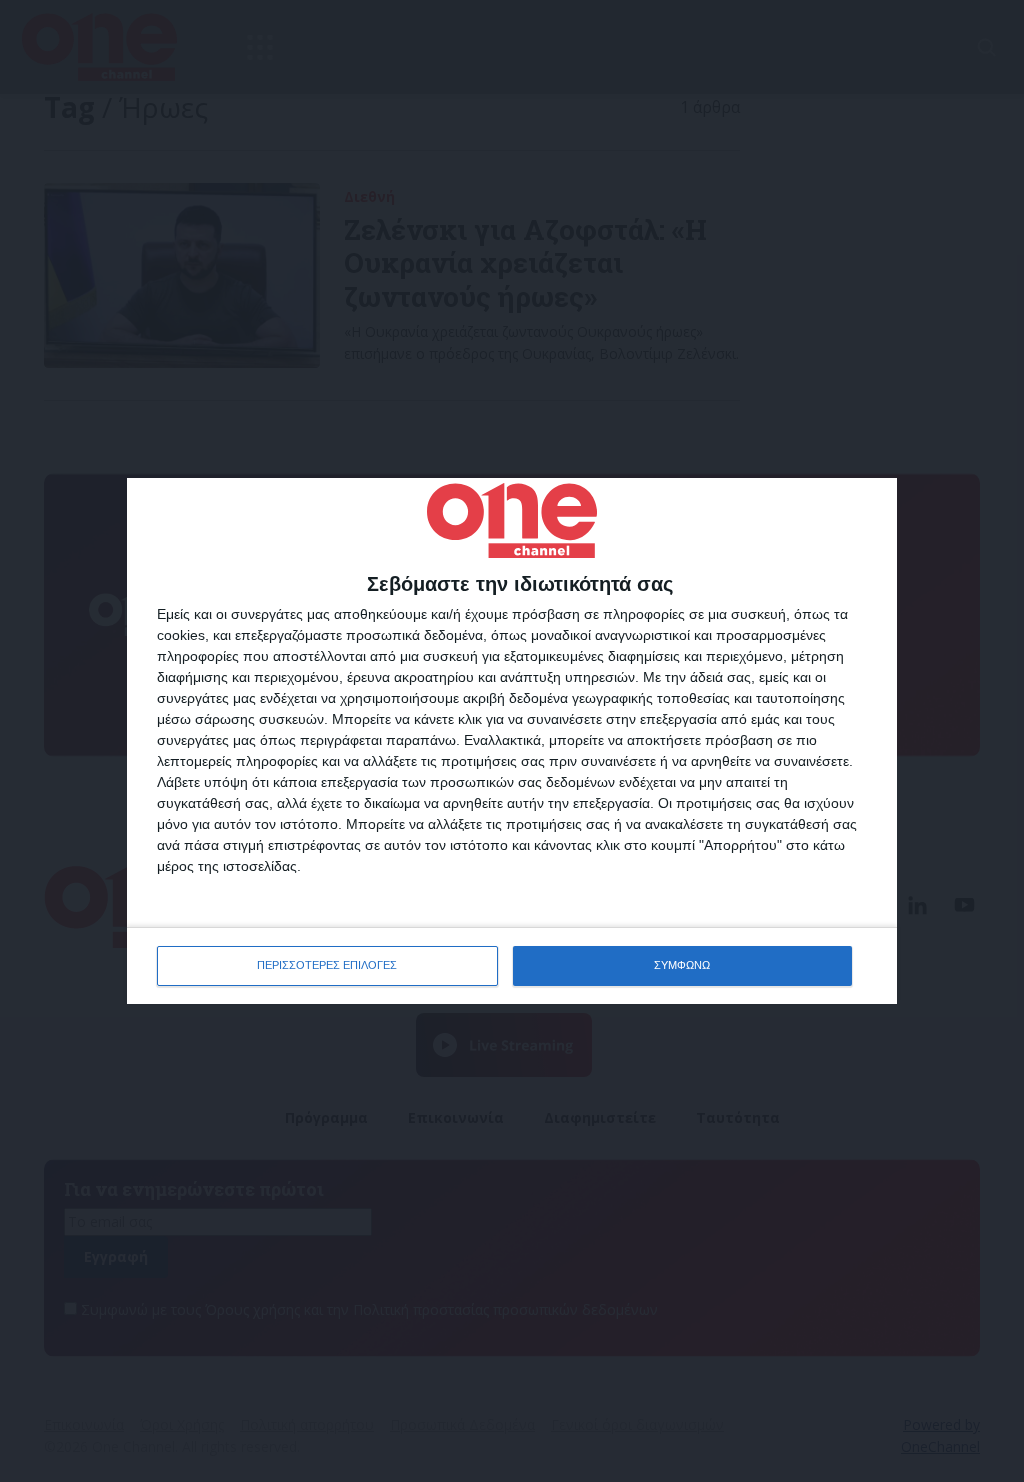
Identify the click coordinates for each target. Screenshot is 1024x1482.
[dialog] (512, 740)
